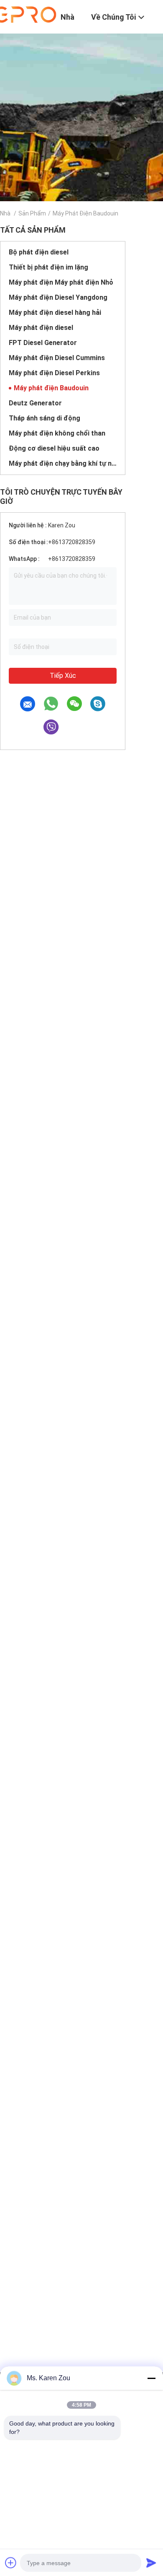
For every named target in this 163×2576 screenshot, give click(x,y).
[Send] (151, 2563)
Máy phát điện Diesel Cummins (57, 358)
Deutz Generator (35, 403)
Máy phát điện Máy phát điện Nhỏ (61, 282)
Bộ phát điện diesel (39, 252)
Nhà (5, 213)
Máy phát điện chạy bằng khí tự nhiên (63, 463)
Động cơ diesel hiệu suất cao (54, 448)
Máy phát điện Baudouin (51, 388)
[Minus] (151, 2378)
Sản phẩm (32, 213)
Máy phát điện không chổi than (57, 433)
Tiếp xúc (63, 676)
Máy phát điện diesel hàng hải (55, 313)
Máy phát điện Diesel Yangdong (58, 297)
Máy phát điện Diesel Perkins (54, 373)
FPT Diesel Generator (43, 343)
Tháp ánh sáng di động (45, 418)
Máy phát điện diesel (41, 328)
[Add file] (11, 2563)
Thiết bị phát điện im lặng (48, 267)
